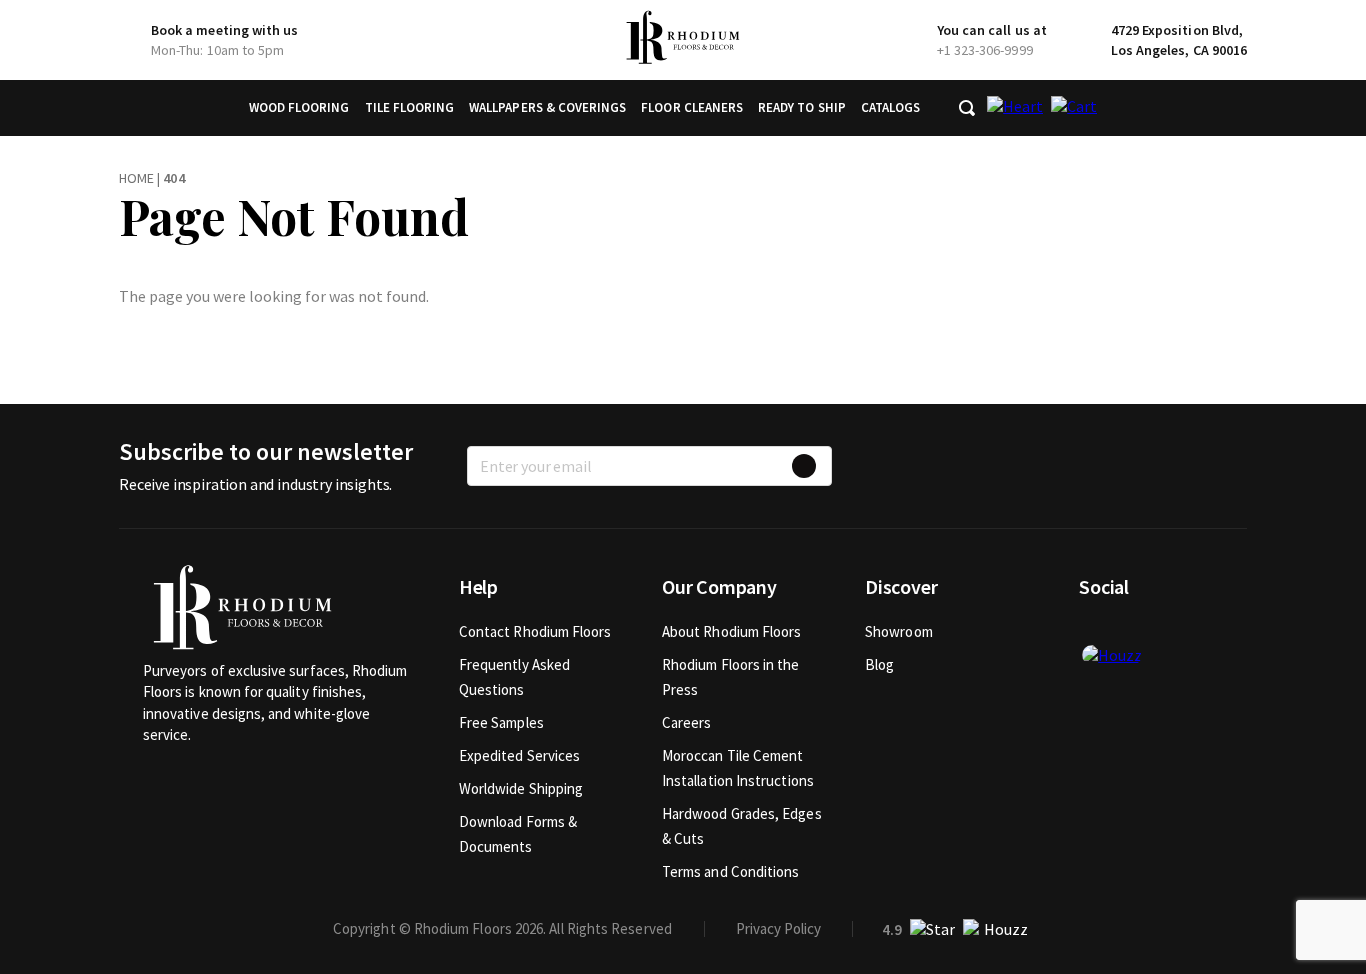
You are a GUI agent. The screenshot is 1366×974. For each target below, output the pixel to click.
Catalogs (890, 107)
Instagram (1160, 631)
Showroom (899, 631)
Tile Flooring (410, 107)
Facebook (1094, 631)
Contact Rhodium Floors (535, 631)
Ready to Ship (802, 107)
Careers (687, 722)
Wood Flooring (299, 107)
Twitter (1127, 631)
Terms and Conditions (731, 871)
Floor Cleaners (692, 107)
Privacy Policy (778, 928)
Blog (879, 664)
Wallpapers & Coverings (547, 107)
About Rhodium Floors (732, 631)
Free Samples (501, 722)
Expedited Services (519, 755)
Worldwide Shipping (521, 788)
